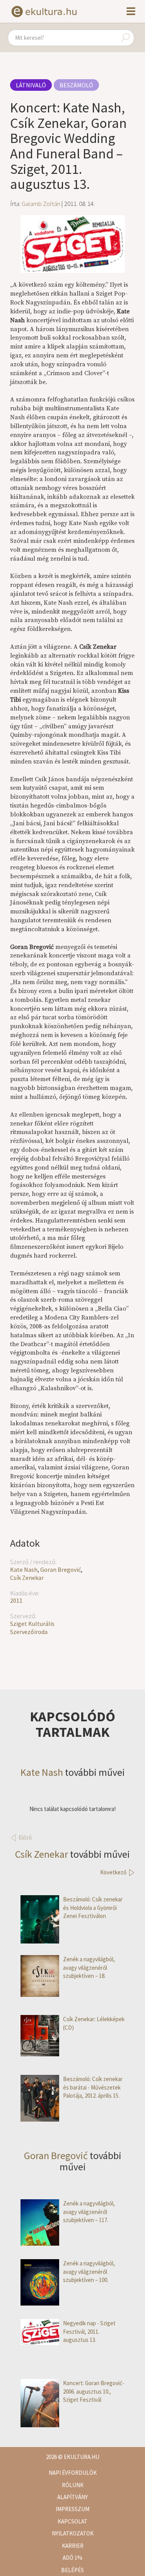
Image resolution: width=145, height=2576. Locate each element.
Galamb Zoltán (41, 204)
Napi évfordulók (73, 2473)
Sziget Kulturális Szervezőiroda (32, 1628)
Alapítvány (72, 2497)
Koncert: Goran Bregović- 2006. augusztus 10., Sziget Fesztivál (94, 2391)
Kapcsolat (72, 2521)
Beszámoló (76, 85)
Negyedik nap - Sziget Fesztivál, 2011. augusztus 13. (89, 2331)
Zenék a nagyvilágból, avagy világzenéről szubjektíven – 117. (89, 2212)
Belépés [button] (72, 2570)
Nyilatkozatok (73, 2533)
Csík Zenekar (27, 1578)
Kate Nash (24, 1569)
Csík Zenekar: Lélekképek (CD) (94, 2023)
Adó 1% (72, 2558)
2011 (16, 1600)
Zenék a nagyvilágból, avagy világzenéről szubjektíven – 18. (89, 1967)
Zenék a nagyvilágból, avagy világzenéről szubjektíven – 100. (89, 2272)
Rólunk (73, 2485)
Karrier (73, 2546)
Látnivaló (31, 85)
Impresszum (72, 2509)
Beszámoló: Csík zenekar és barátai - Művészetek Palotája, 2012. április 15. (93, 2087)
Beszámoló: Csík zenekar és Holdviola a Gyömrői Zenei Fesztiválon (93, 1908)
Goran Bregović (61, 1569)
